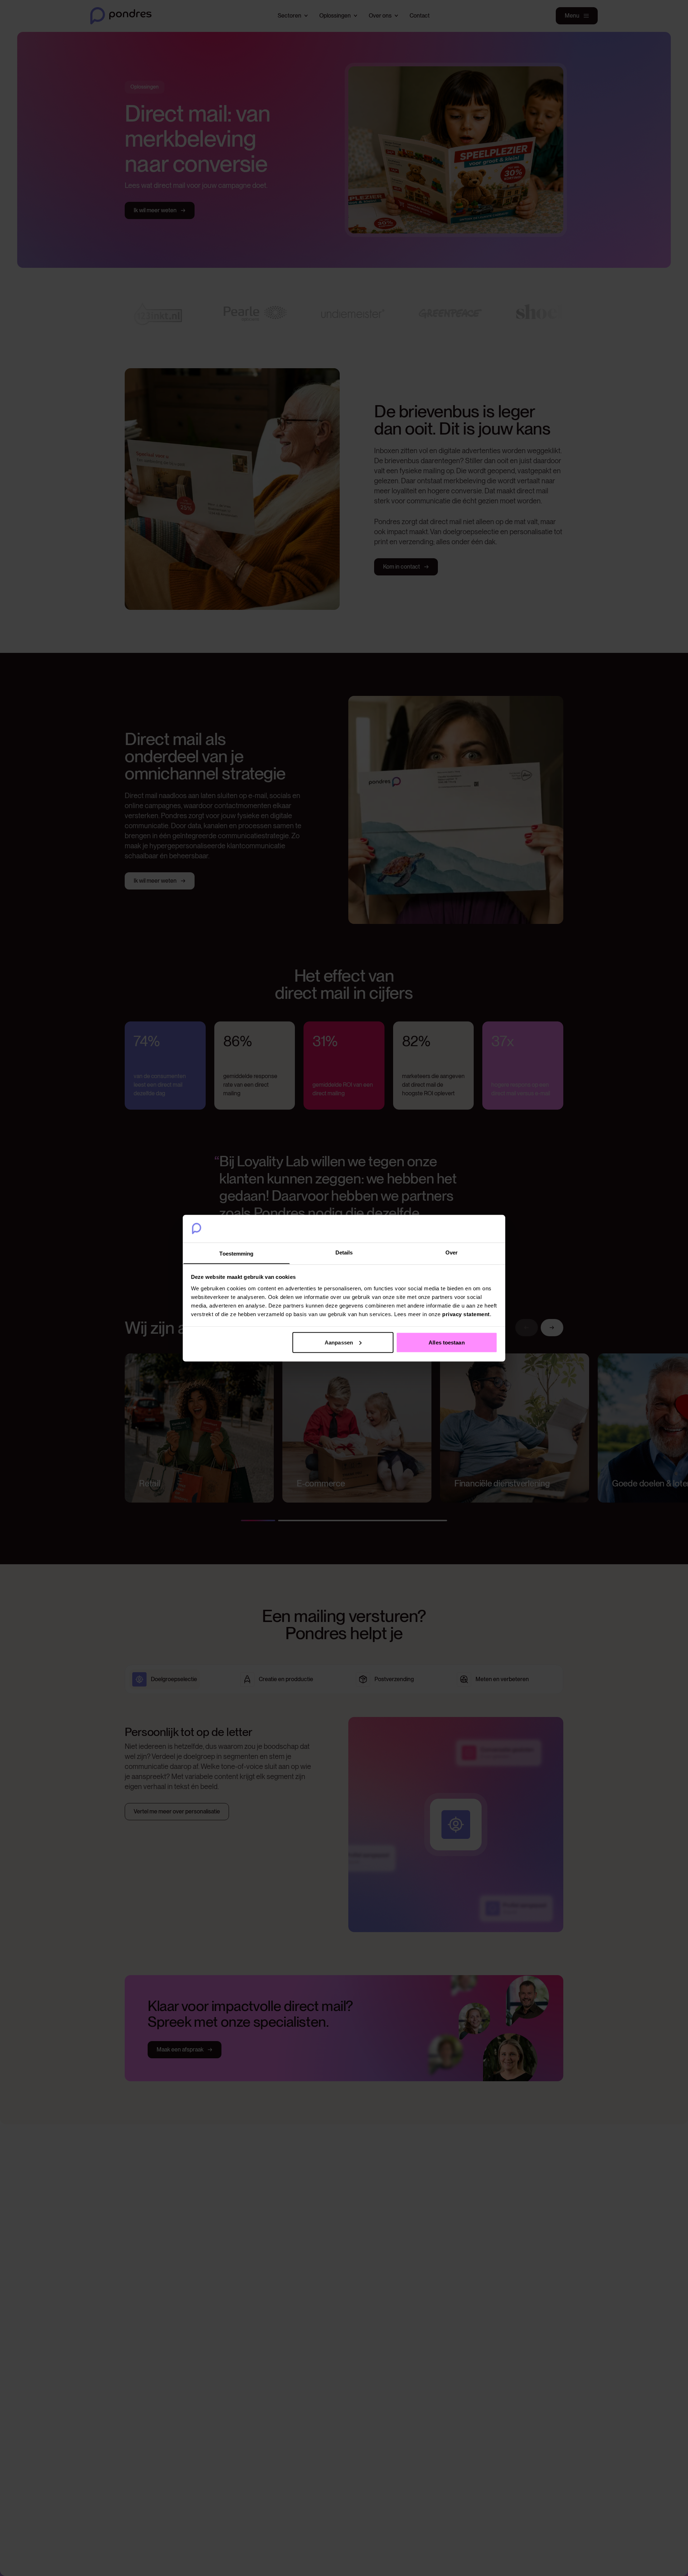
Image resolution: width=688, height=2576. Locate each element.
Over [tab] (451, 1252)
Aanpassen (339, 1342)
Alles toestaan (446, 1342)
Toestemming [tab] (236, 1253)
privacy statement (466, 1314)
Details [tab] (344, 1252)
